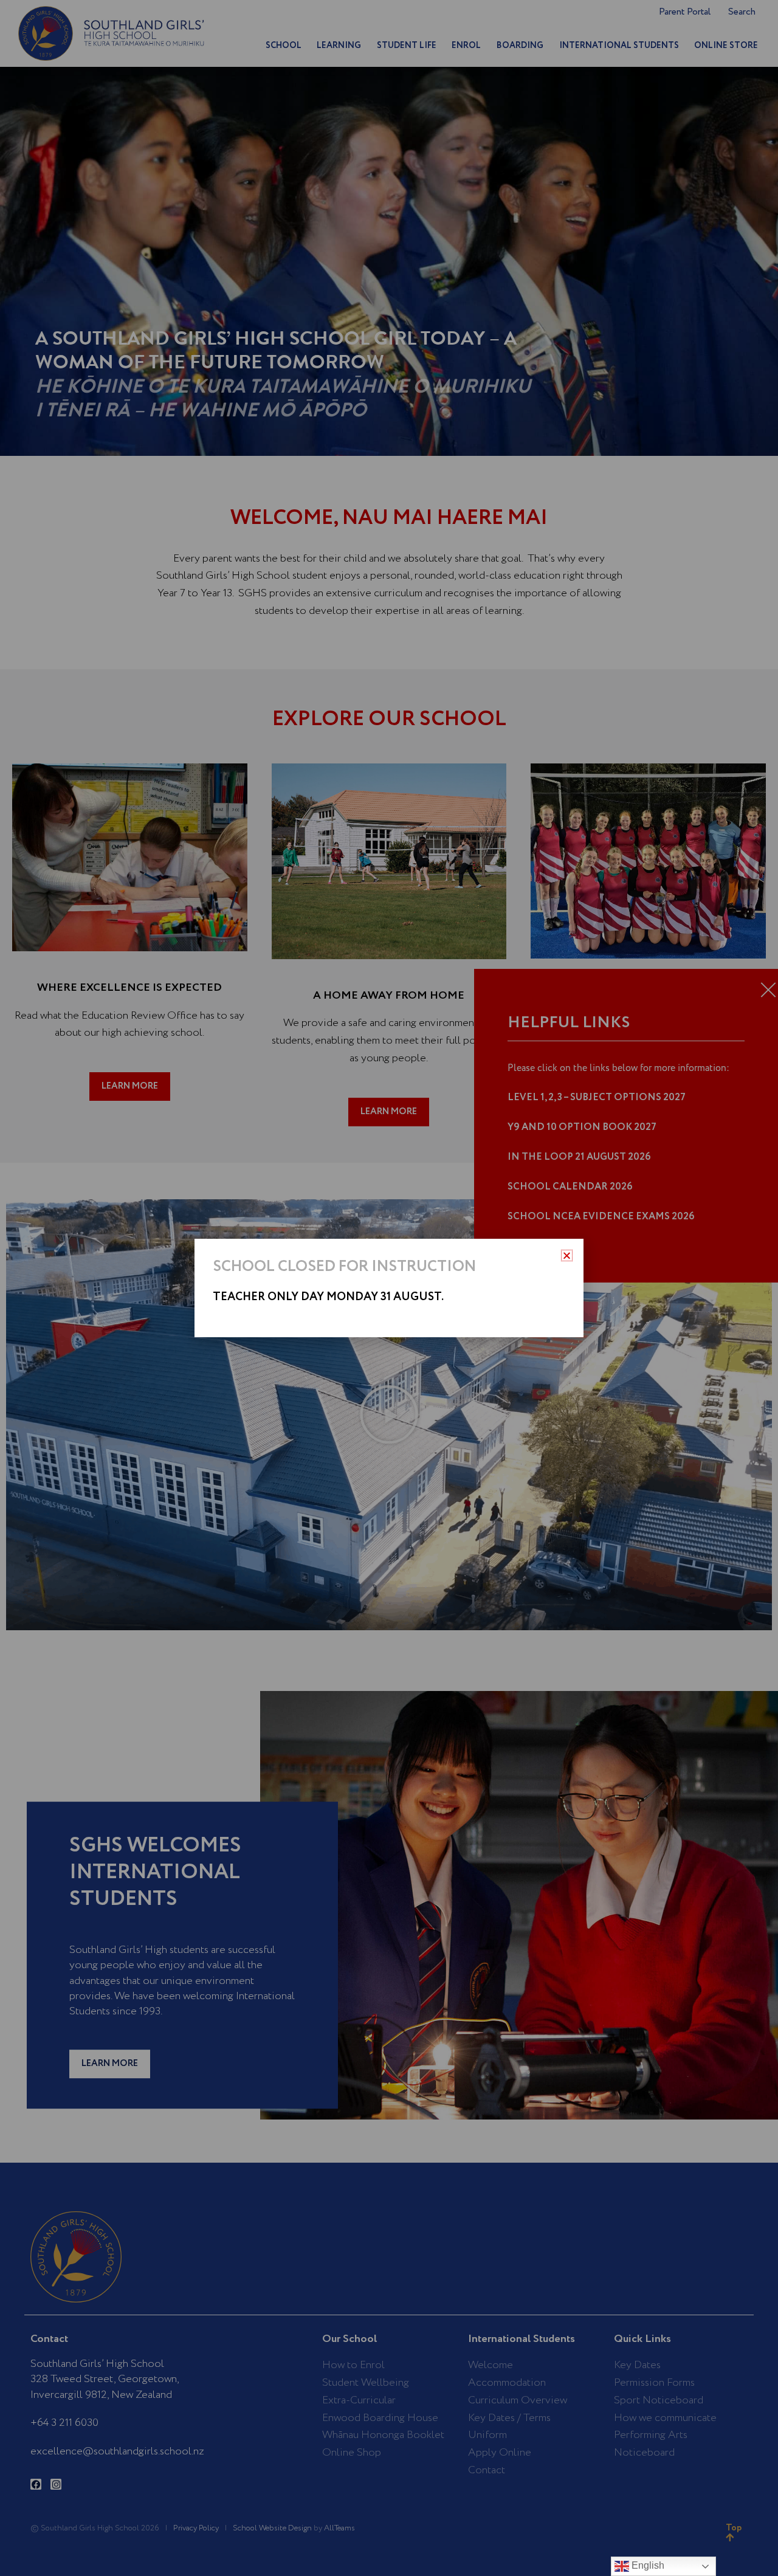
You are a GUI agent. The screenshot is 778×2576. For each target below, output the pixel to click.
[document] (389, 1288)
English (647, 2565)
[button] (567, 1255)
